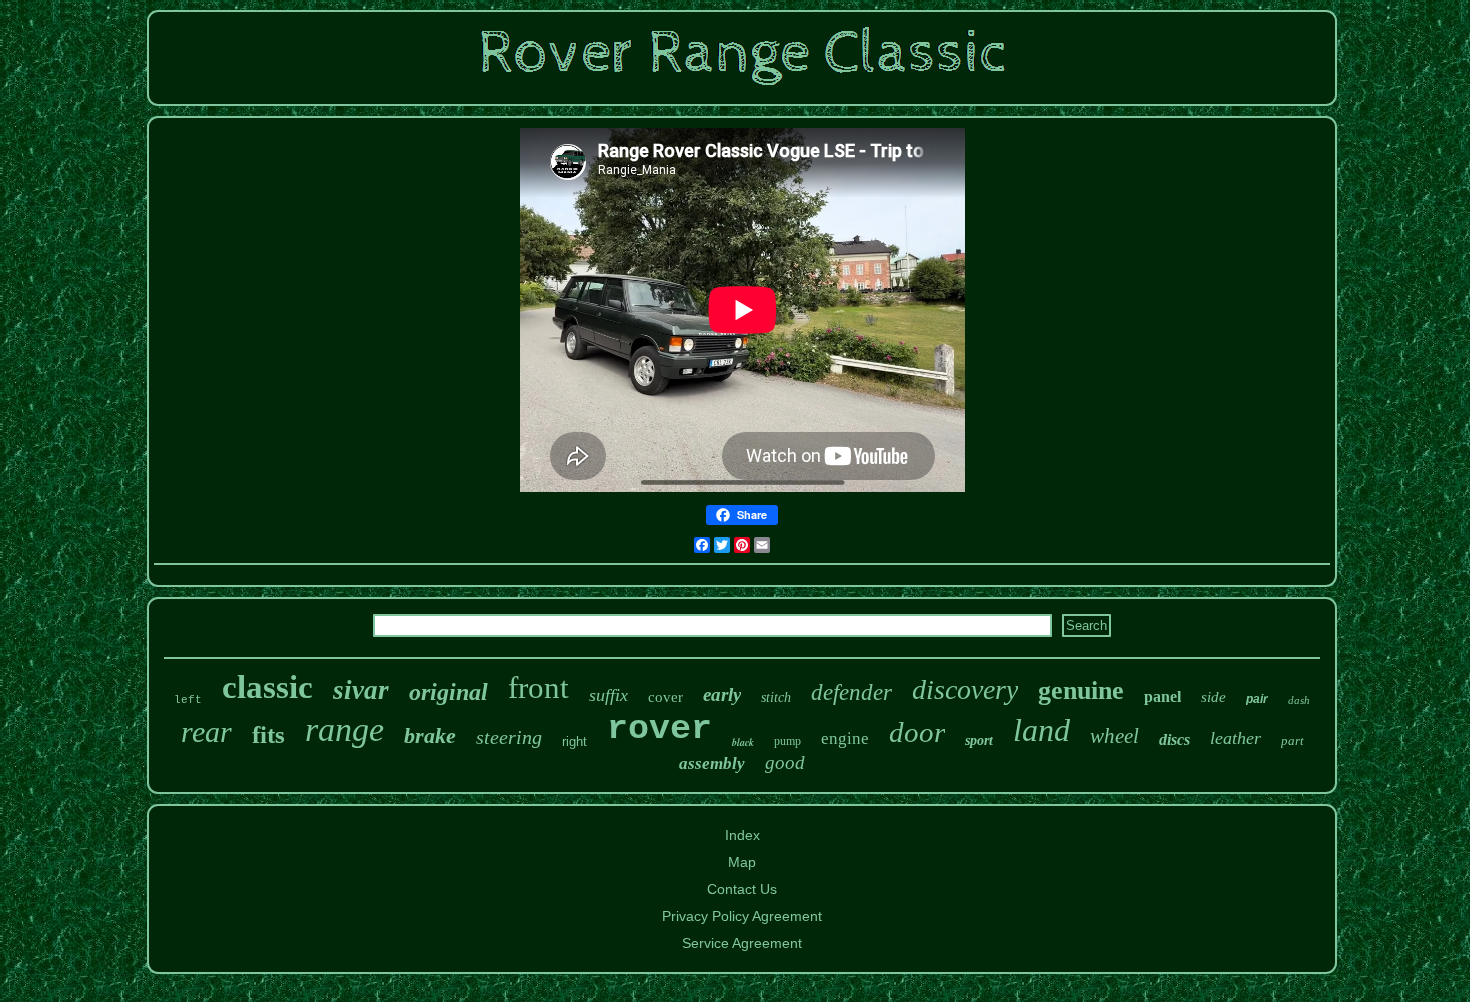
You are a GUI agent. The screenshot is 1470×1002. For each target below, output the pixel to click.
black (743, 742)
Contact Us (742, 889)
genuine (1081, 690)
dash (1299, 700)
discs (1174, 739)
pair (1257, 699)
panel (1162, 696)
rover (659, 729)
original (448, 692)
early (722, 694)
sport (979, 740)
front (538, 687)
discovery (965, 689)
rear (206, 731)
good (785, 762)
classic (267, 687)
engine (845, 738)
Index (742, 835)
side (1213, 697)
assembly (712, 763)
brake (430, 735)
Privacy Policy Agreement (742, 916)
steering (509, 737)
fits (268, 734)
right (574, 741)
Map (742, 862)
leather (1235, 738)
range (344, 729)
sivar (361, 690)
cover (665, 697)
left (188, 700)
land (1041, 730)
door (917, 732)
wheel (1114, 736)
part (1292, 740)
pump (787, 741)
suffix (608, 695)
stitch (776, 697)
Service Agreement (742, 943)
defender (851, 692)
